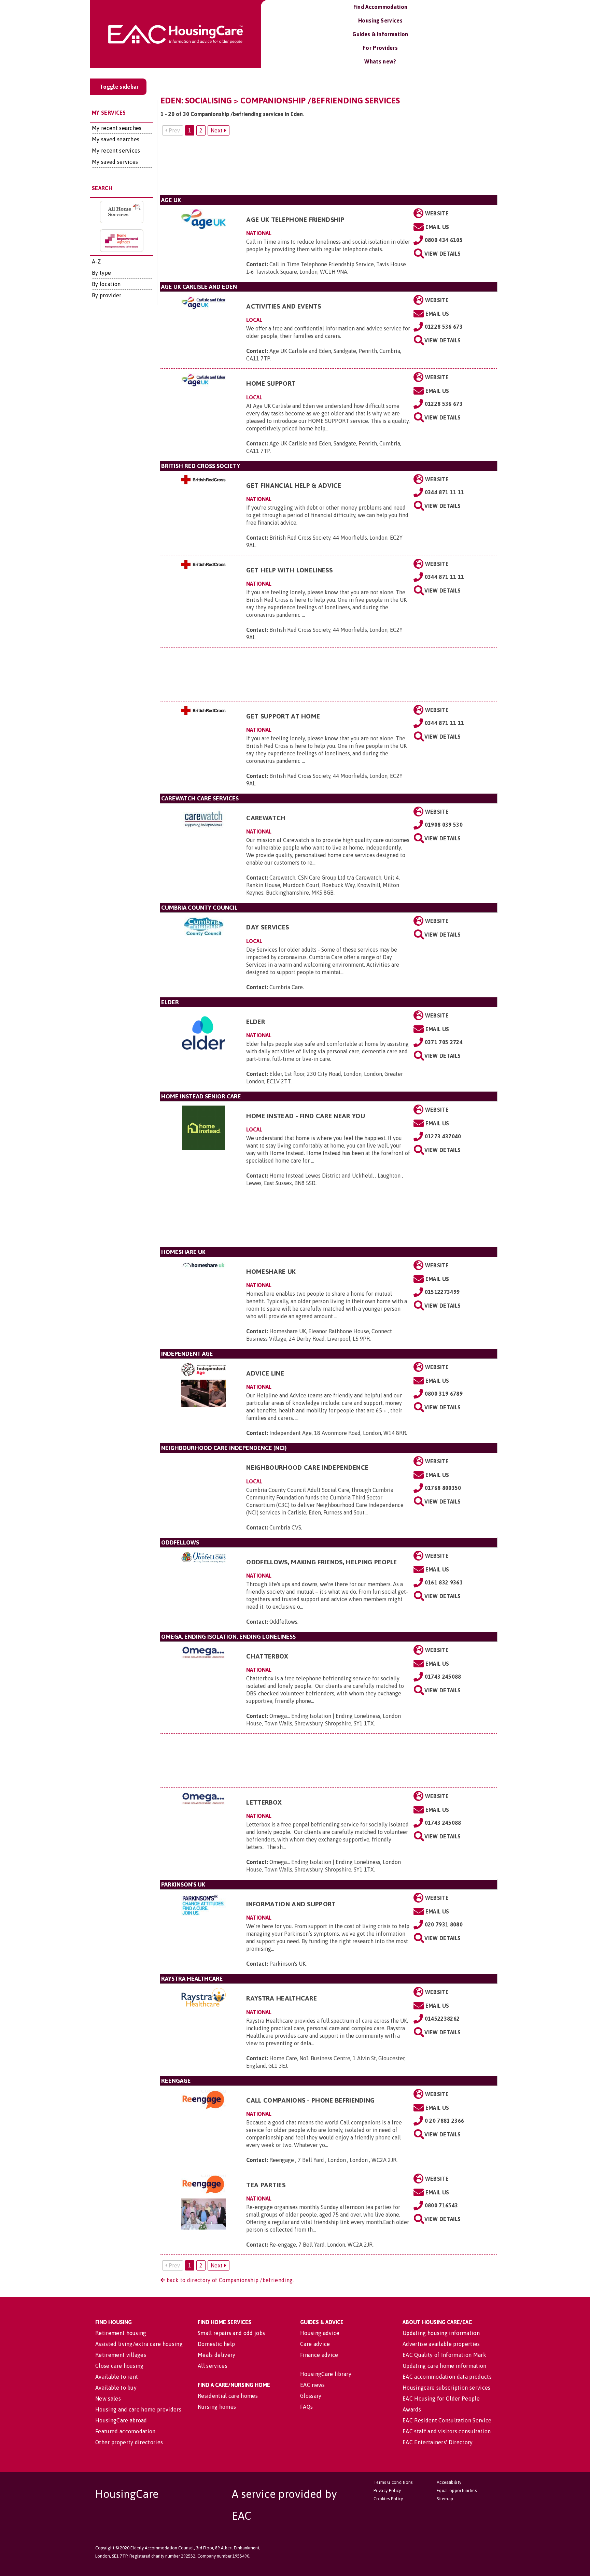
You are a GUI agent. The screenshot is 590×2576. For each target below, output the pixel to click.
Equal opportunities (457, 2490)
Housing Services (380, 20)
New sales (108, 2399)
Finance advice (319, 2355)
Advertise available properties (441, 2344)
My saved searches (116, 139)
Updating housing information (441, 2333)
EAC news (313, 2385)
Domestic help (216, 2344)
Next (217, 130)
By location (106, 284)
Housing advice (320, 2333)
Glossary (311, 2396)
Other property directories (129, 2442)
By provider (107, 295)
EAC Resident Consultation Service (447, 2420)
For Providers (380, 48)
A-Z (96, 261)
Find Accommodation (381, 7)
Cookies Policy (388, 2499)
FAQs (306, 2407)
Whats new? (380, 61)
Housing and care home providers (138, 2409)
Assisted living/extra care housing (139, 2344)
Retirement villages (121, 2355)
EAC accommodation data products (447, 2377)
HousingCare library (326, 2374)
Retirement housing (121, 2333)
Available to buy (116, 2388)
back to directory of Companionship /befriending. (230, 2280)
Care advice (315, 2344)
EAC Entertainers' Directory (438, 2442)
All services (213, 2366)
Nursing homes (217, 2407)
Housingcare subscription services (447, 2388)
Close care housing (120, 2366)
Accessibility (449, 2482)
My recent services (116, 151)
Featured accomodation (125, 2431)
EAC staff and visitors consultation (447, 2431)
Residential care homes (228, 2396)
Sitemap (445, 2499)
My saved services (115, 162)
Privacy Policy (387, 2490)
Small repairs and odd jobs (231, 2333)
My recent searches (117, 128)
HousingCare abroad (121, 2420)
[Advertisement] (329, 168)
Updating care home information (445, 2366)
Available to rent (117, 2377)
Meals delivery (216, 2355)
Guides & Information (380, 34)
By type (101, 273)
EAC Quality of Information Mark (444, 2355)
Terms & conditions (393, 2482)
